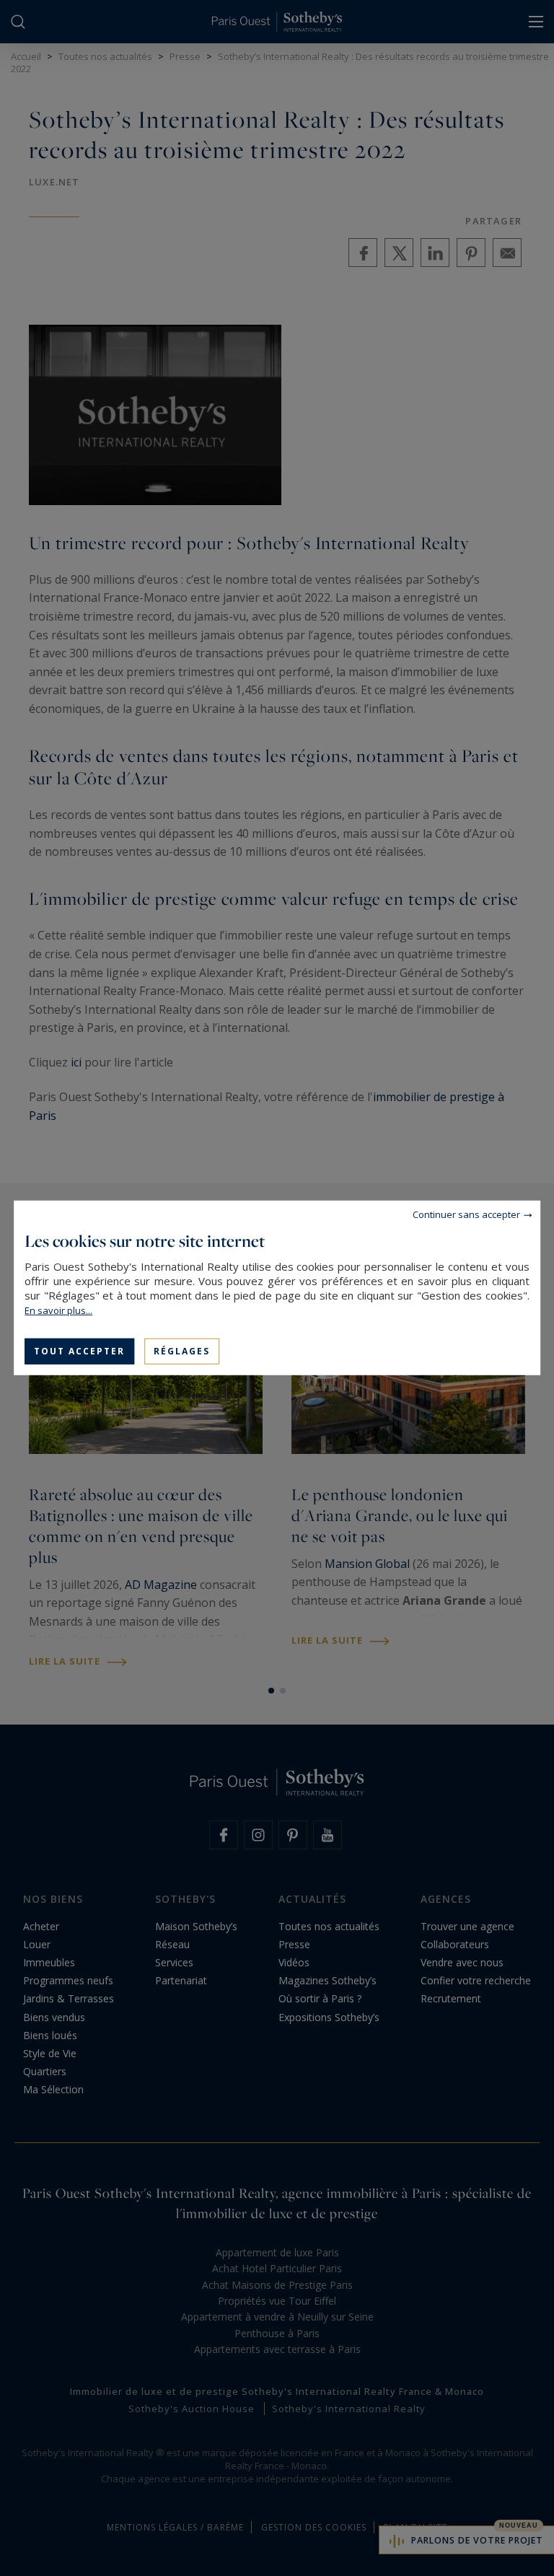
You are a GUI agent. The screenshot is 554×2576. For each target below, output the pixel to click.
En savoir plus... (58, 1310)
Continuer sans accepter (466, 1214)
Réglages (182, 1351)
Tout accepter (79, 1351)
